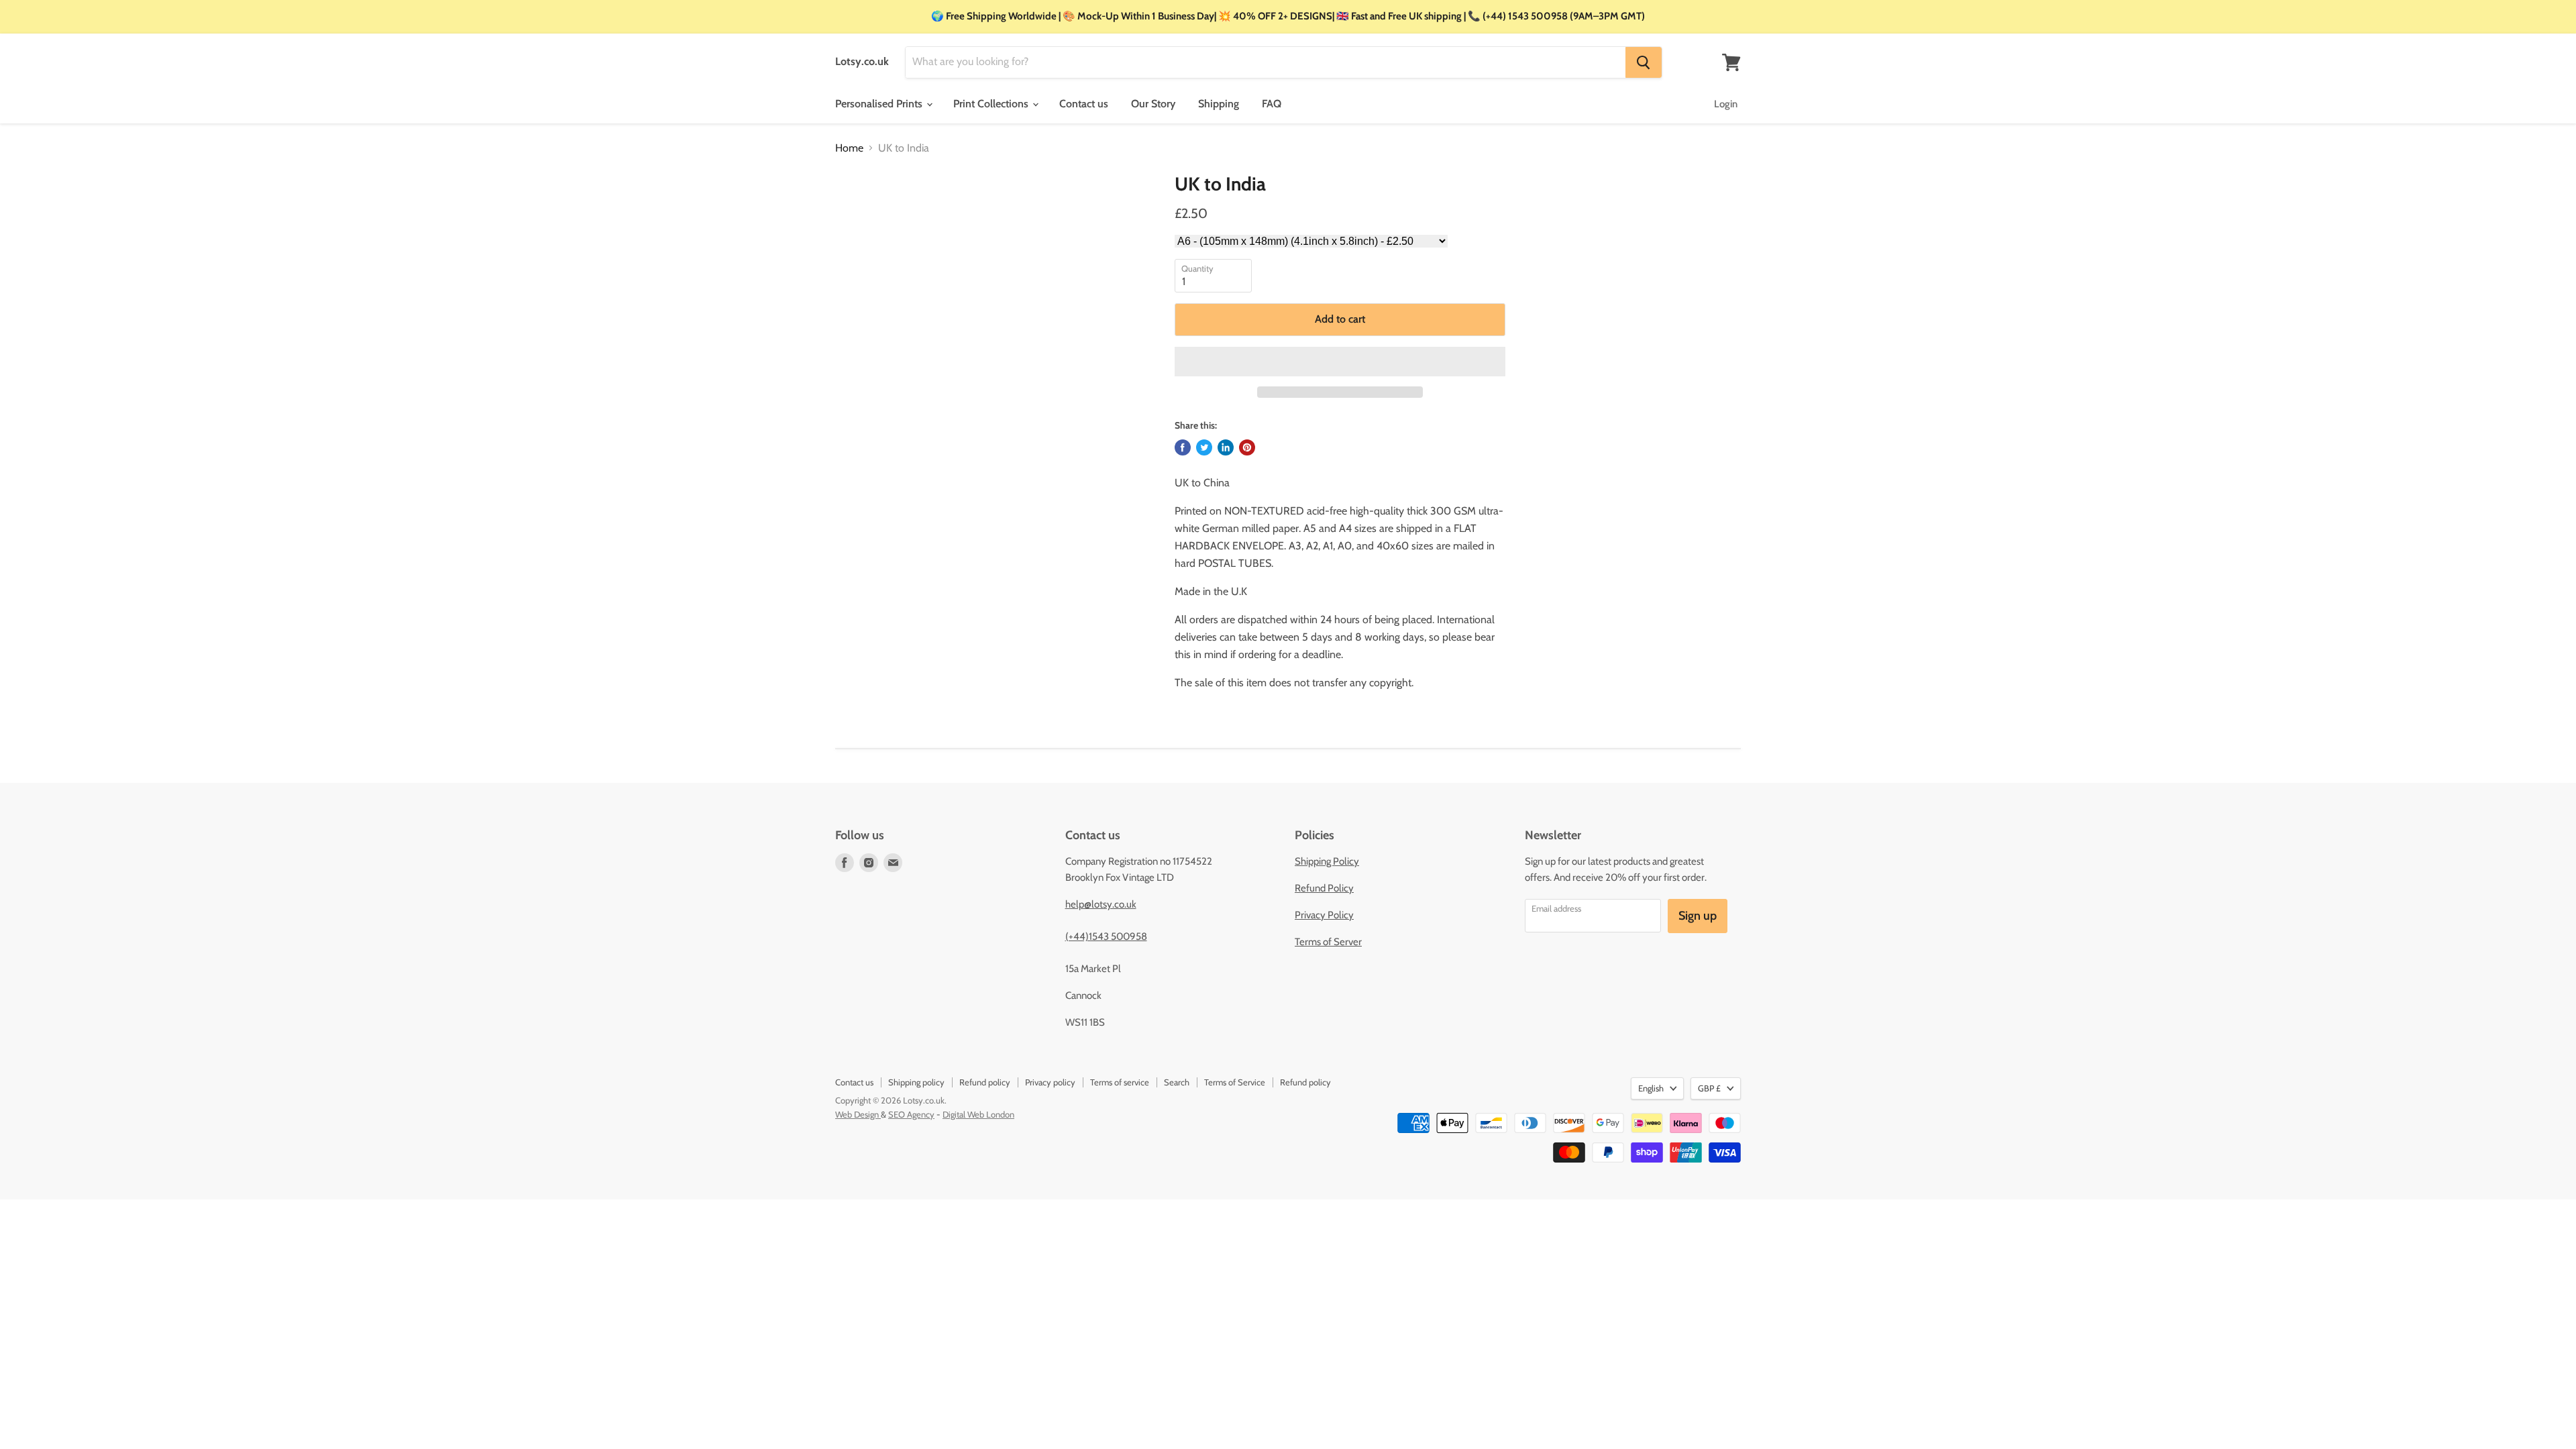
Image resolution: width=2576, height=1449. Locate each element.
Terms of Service (1235, 1082)
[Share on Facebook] (1183, 447)
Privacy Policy (1324, 915)
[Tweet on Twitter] (1204, 447)
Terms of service (1120, 1082)
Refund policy (985, 1082)
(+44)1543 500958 (1106, 936)
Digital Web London (978, 1114)
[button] (1340, 362)
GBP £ (1709, 1088)
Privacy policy (1050, 1082)
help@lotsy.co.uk (1101, 904)
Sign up (1698, 916)
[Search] (1644, 62)
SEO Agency (911, 1114)
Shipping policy (916, 1082)
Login (1726, 104)
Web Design (858, 1114)
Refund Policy (1324, 888)
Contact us (1084, 104)
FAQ (1272, 104)
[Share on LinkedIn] (1226, 447)
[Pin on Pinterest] (1247, 447)
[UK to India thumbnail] (859, 212)
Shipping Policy (1327, 861)
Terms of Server (1328, 942)
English (1651, 1088)
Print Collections (992, 104)
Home (849, 148)
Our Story (1153, 104)
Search (1177, 1082)
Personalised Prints (880, 104)
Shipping (1219, 104)
